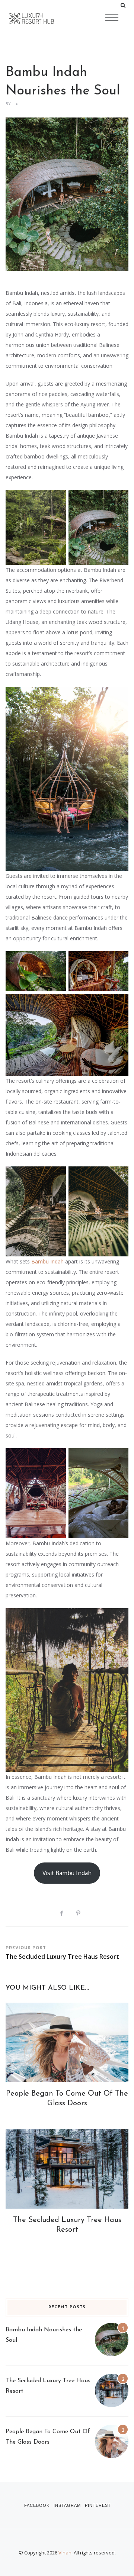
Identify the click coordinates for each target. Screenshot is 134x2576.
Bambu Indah (47, 1261)
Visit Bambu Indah (67, 1873)
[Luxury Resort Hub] (45, 19)
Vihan (65, 2553)
